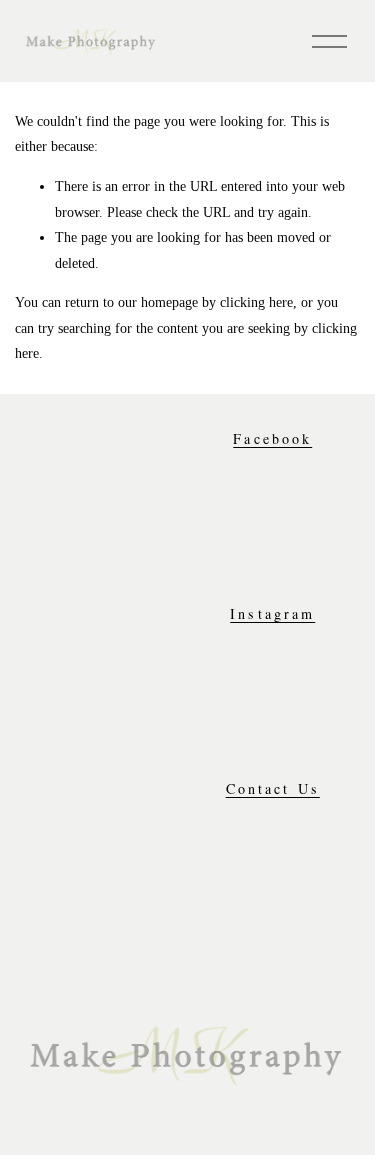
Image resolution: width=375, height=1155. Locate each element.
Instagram (272, 614)
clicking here (256, 302)
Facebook (272, 439)
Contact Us (273, 789)
